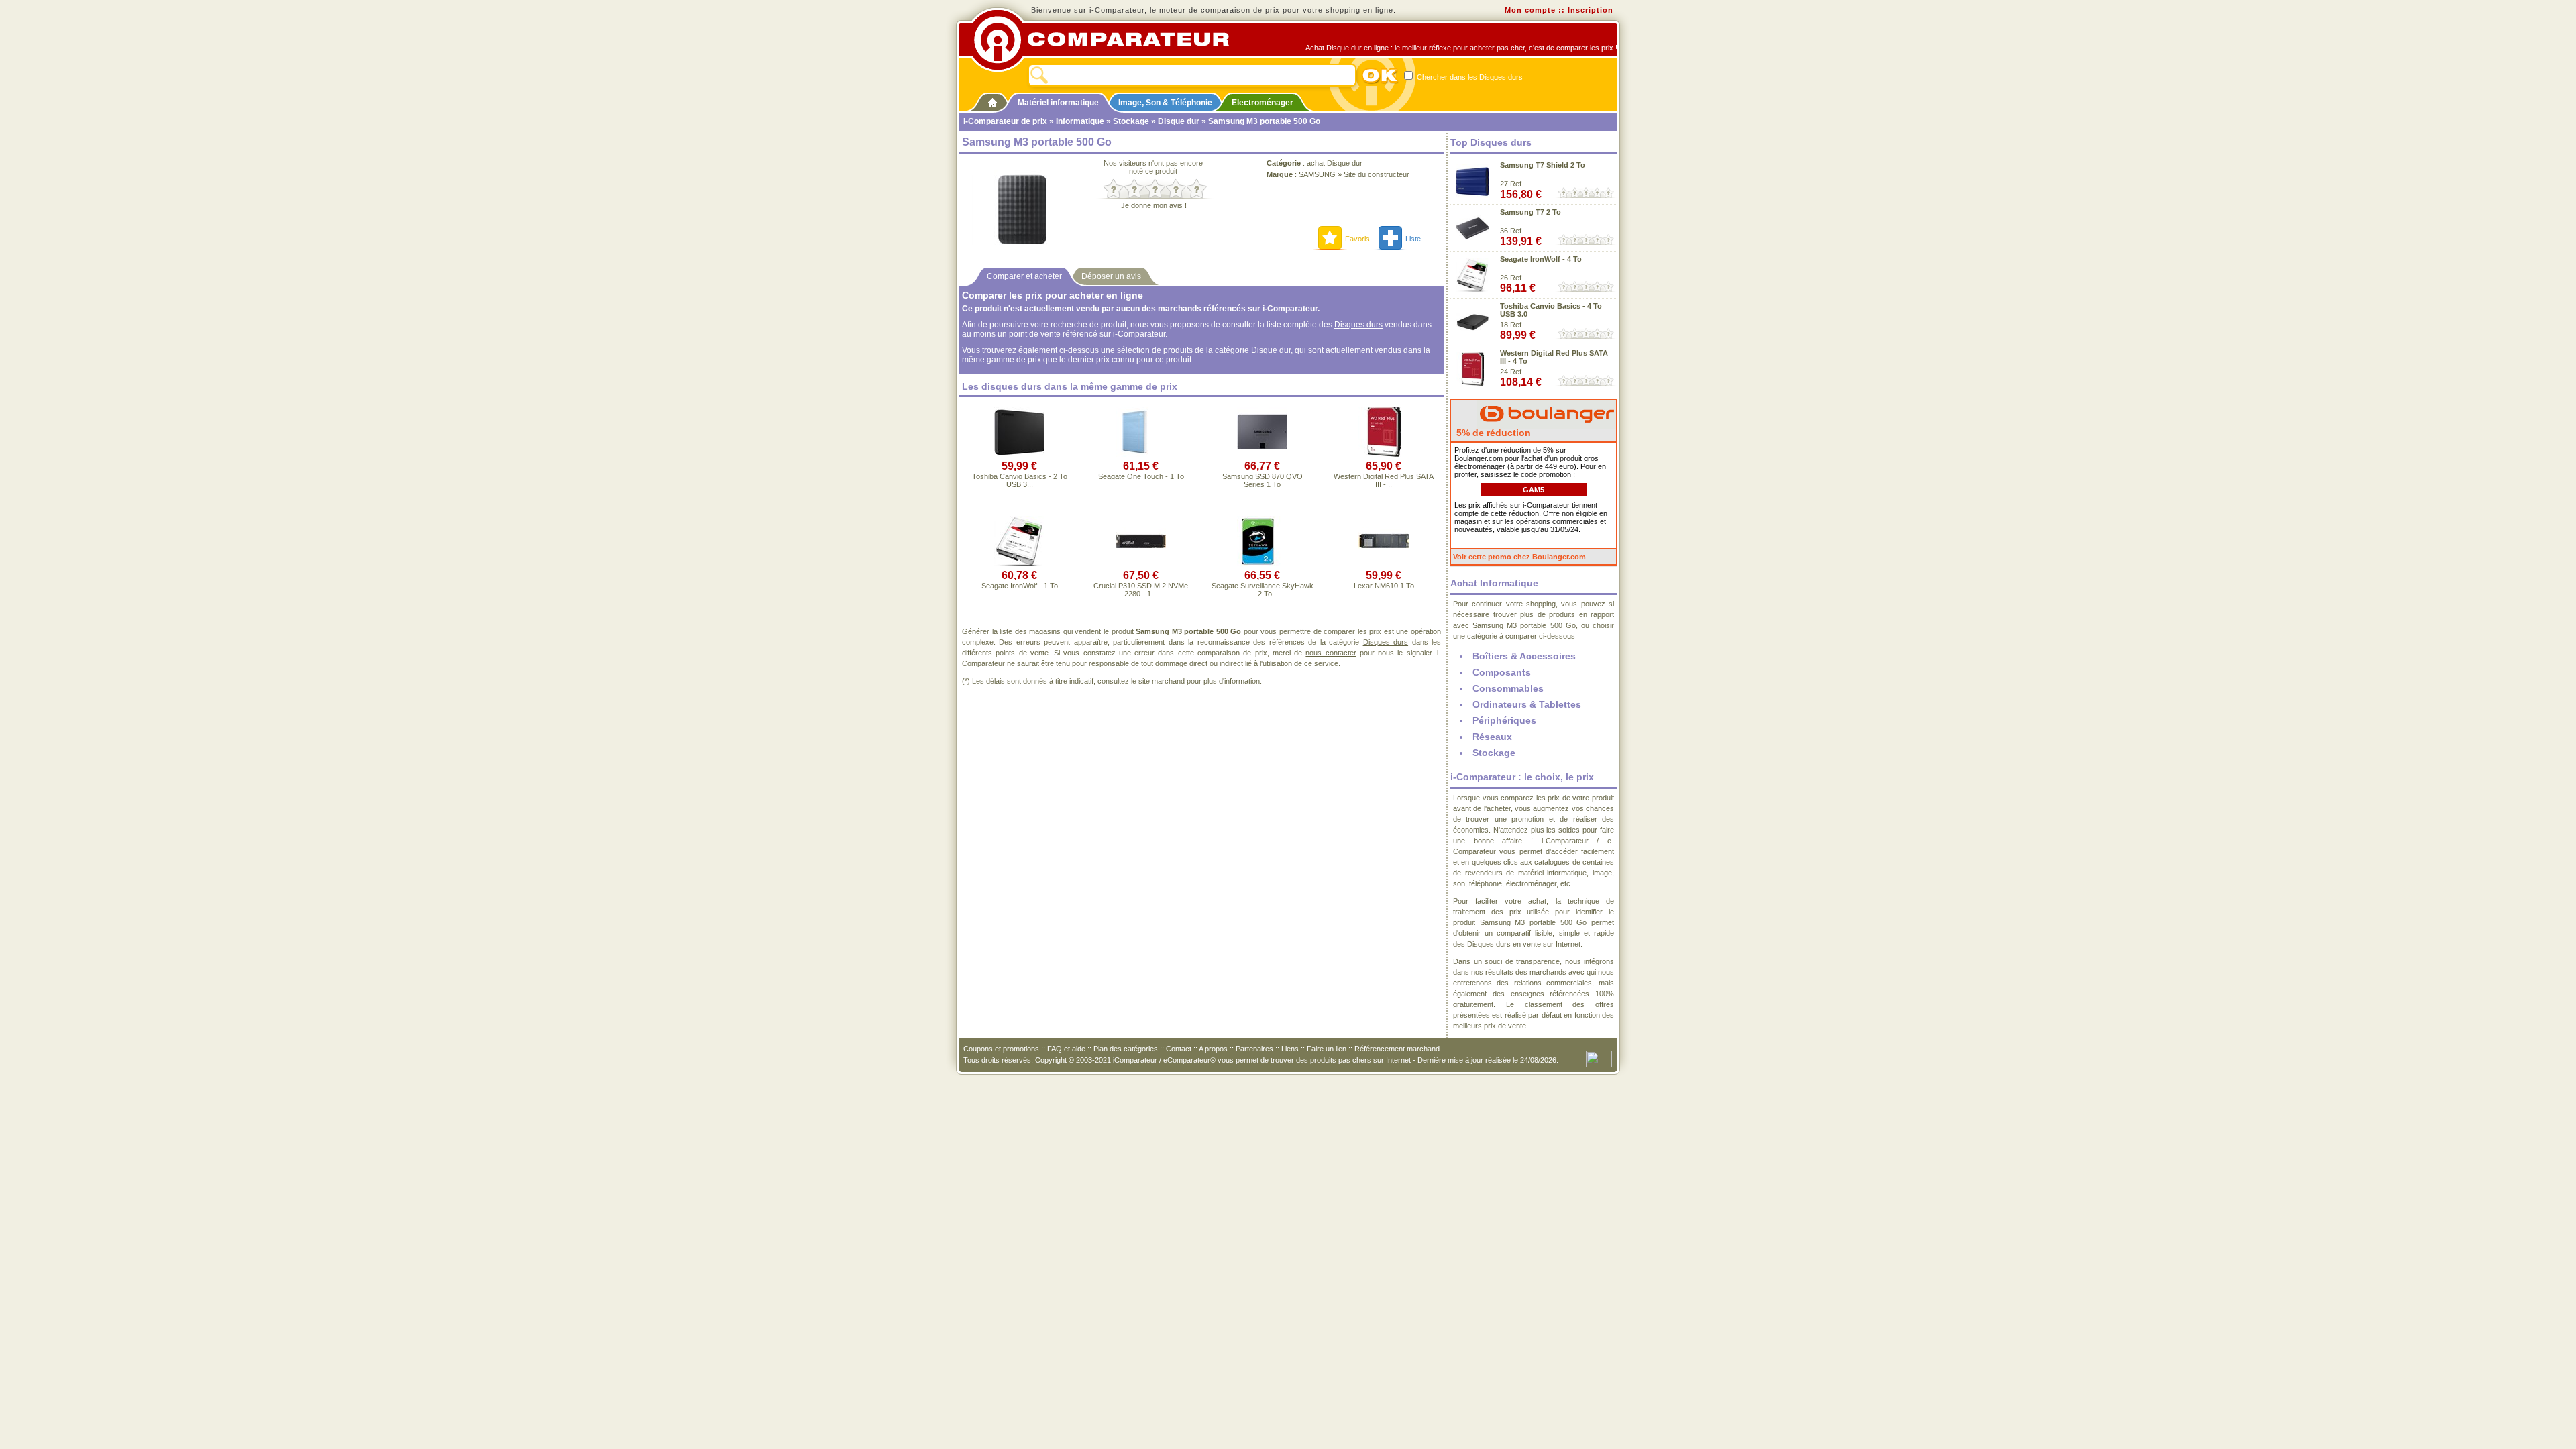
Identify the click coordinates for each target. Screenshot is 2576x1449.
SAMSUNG (1317, 174)
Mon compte (1530, 10)
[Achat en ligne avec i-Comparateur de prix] (1109, 40)
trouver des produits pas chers (1321, 1060)
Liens (1290, 1049)
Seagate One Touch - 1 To (1141, 476)
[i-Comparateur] (992, 100)
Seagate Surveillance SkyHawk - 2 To (1263, 590)
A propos (1213, 1049)
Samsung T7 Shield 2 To (1543, 165)
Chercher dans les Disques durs (1469, 77)
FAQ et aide (1066, 1049)
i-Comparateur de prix (1005, 121)
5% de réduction (1492, 433)
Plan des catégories (1126, 1049)
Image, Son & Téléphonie (1165, 103)
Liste (1413, 239)
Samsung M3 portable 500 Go (1524, 625)
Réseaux (1492, 737)
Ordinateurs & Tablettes (1527, 704)
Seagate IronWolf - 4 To (1541, 259)
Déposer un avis (1111, 276)
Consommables (1508, 688)
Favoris (1357, 239)
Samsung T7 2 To (1531, 212)
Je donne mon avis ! (1154, 205)
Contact (1179, 1049)
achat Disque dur (1335, 163)
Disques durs (1358, 325)
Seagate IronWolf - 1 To (1020, 586)
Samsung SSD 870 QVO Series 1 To (1263, 480)
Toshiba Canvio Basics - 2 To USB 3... (1020, 480)
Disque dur (1179, 121)
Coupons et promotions (1001, 1049)
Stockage (1131, 121)
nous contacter (1331, 653)
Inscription (1591, 10)
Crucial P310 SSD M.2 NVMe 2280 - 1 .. (1141, 590)
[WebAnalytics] (1599, 1058)
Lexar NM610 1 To (1384, 586)
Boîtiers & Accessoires (1524, 656)
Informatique (1080, 121)
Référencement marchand (1397, 1049)
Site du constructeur (1377, 174)
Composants (1502, 672)
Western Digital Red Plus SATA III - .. (1384, 480)
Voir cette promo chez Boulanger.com (1519, 557)
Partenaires (1254, 1049)
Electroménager (1263, 103)
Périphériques (1504, 720)
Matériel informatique (1058, 103)
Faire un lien (1327, 1049)
